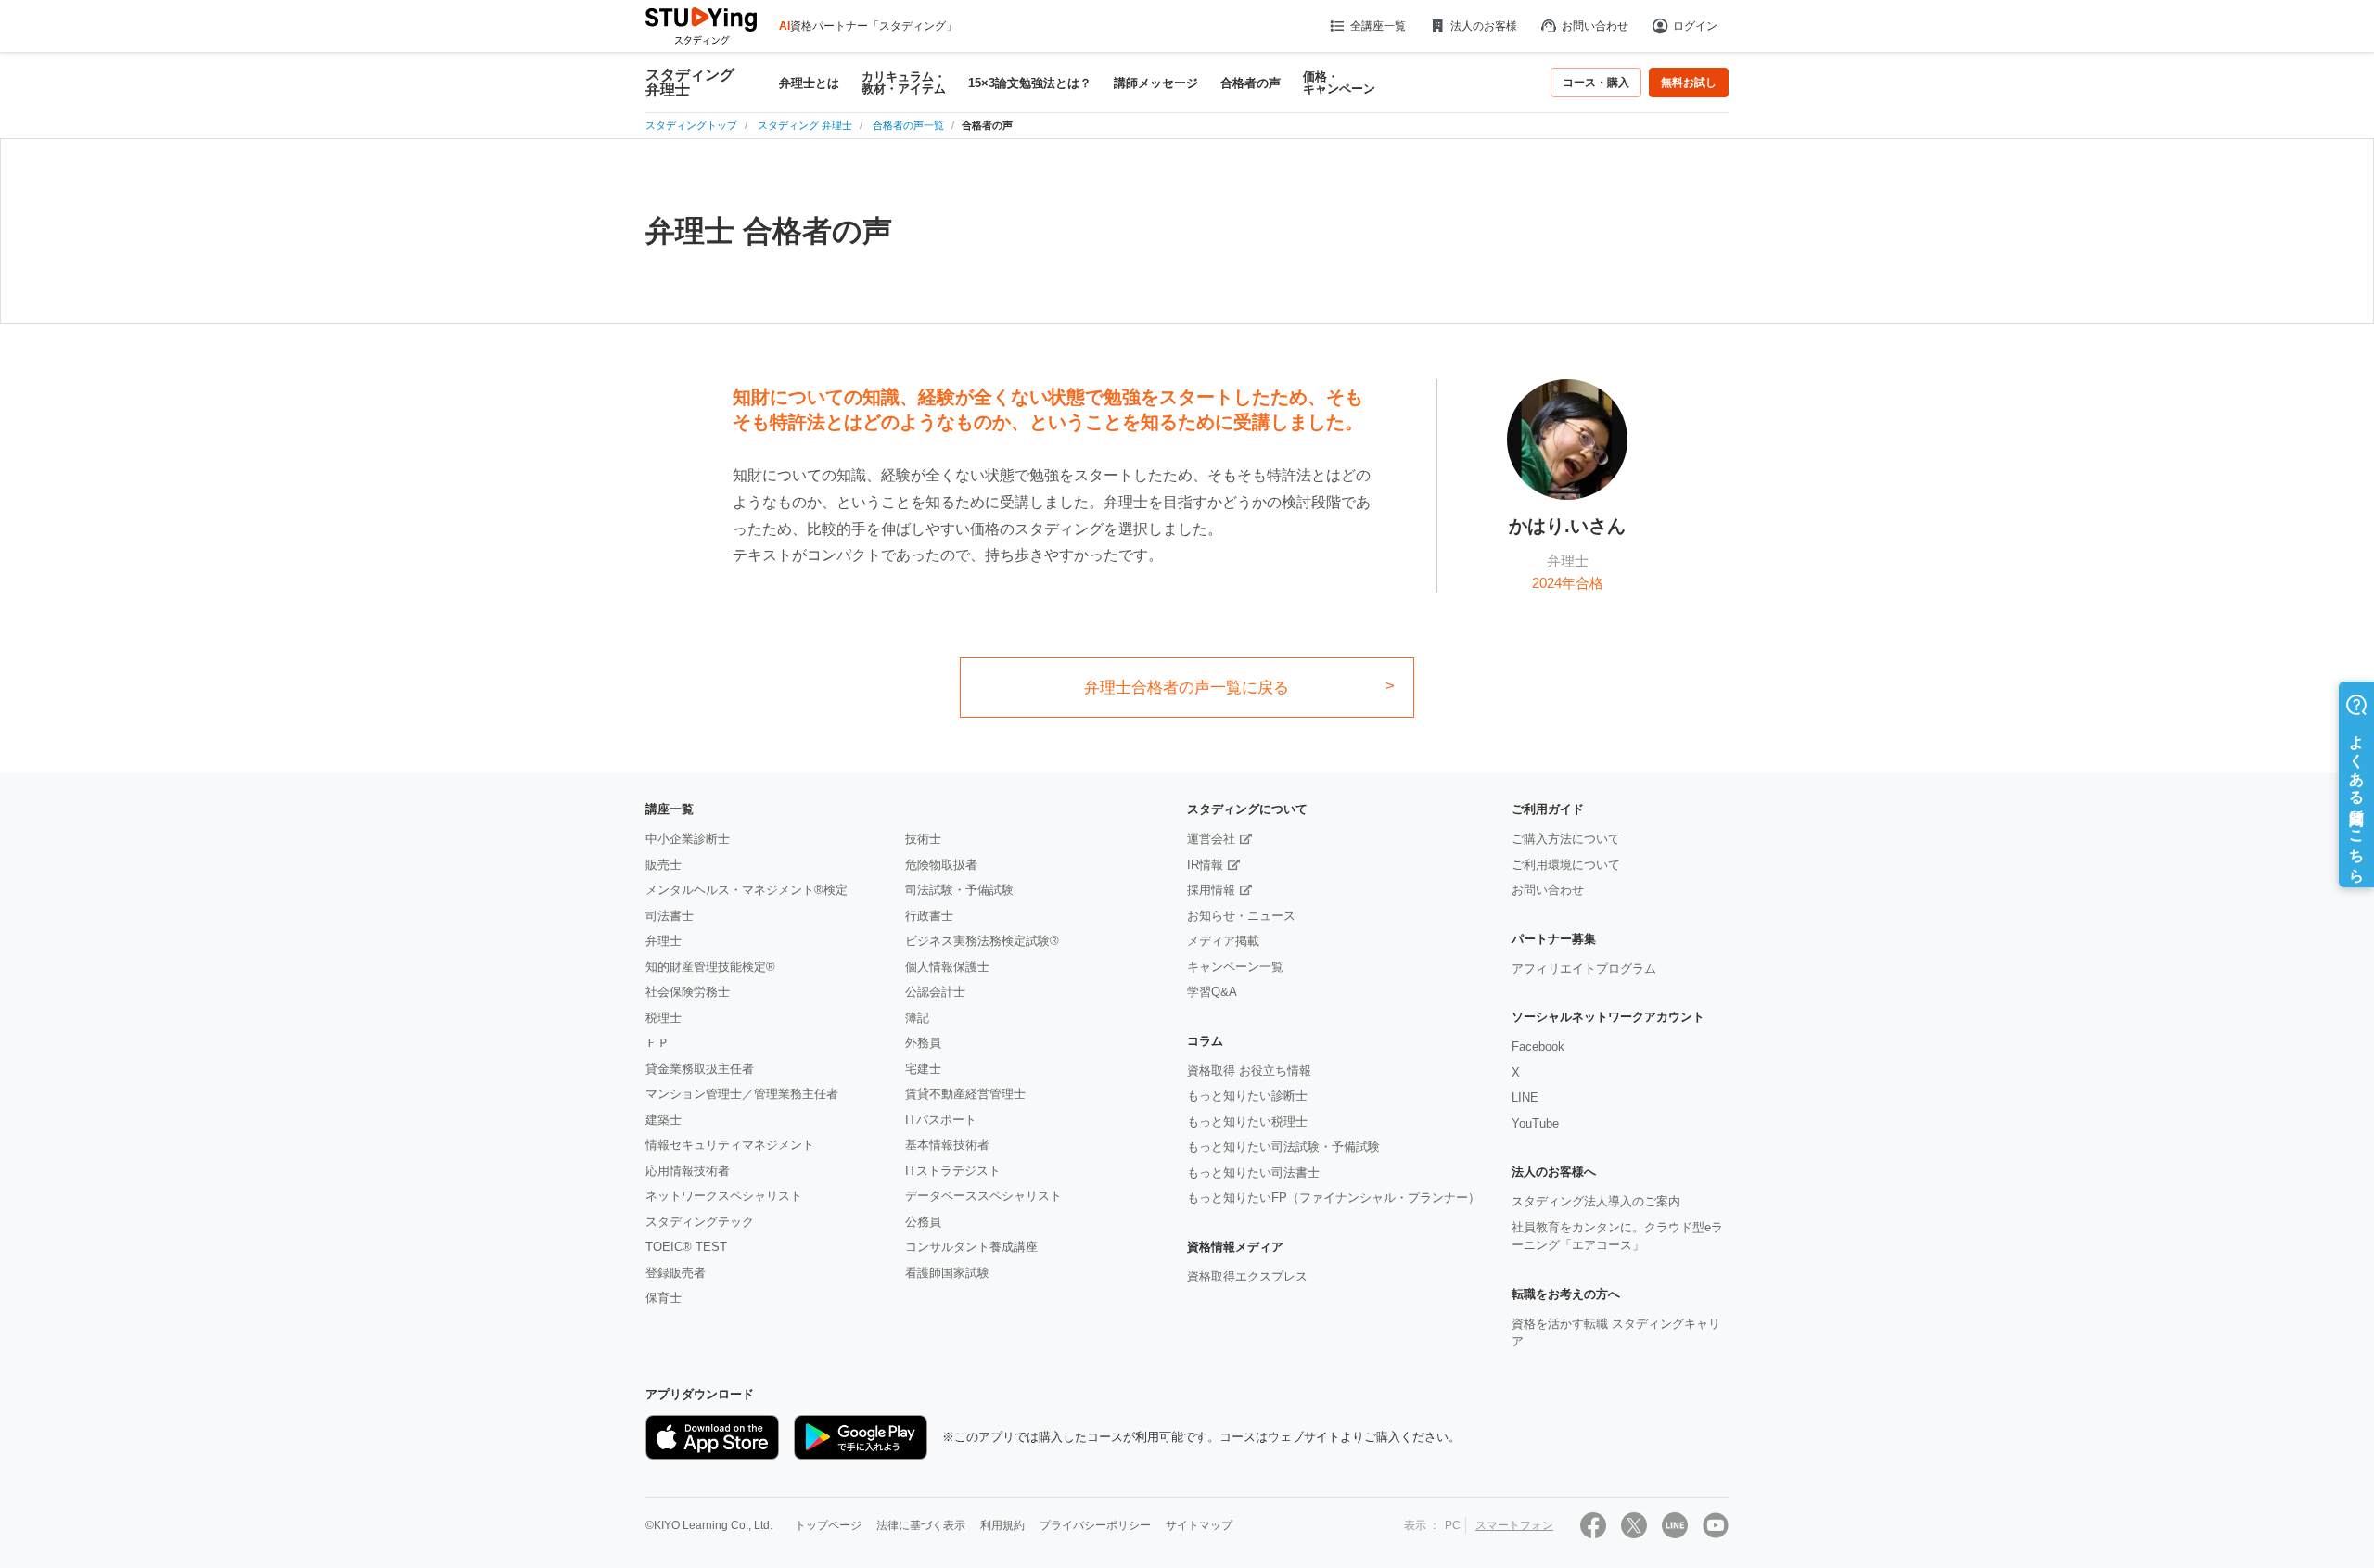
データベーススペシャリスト (983, 1196)
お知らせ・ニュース (1241, 916)
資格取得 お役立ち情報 (1249, 1071)
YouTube (1535, 1123)
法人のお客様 (1484, 26)
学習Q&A (1212, 992)
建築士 (664, 1120)
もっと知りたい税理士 (1247, 1122)
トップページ (828, 1525)
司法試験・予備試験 (959, 890)
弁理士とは (809, 83)
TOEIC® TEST (686, 1247)
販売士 (664, 865)
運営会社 (1211, 839)
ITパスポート (941, 1120)
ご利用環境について (1566, 865)
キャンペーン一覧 (1235, 967)
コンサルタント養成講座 (971, 1247)
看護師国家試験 (947, 1273)
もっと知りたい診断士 (1247, 1096)
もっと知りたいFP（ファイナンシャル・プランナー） (1334, 1198)
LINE (1525, 1097)
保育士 (664, 1298)
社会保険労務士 (688, 992)
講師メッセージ (1156, 83)
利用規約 (1002, 1525)
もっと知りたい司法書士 (1253, 1173)
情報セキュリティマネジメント (730, 1145)
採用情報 (1211, 890)
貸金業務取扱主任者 (700, 1069)
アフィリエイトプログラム (1584, 969)
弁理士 (664, 941)
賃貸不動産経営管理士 (965, 1094)
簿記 (917, 1018)
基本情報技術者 (947, 1145)
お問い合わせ (1595, 26)
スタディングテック (700, 1222)
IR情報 (1205, 865)
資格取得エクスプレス (1247, 1276)
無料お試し (1689, 83)
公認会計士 (935, 992)
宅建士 (923, 1069)
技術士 (923, 839)
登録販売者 (676, 1273)
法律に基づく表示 (921, 1525)
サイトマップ (1199, 1525)
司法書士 (670, 916)
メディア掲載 (1223, 941)
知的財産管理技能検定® (710, 967)
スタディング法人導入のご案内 (1596, 1201)
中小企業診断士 (688, 839)
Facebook (1538, 1046)
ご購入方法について (1566, 839)
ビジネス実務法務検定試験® (982, 941)
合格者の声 (1251, 83)
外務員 (923, 1043)
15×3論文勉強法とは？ (1030, 83)
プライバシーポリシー (1095, 1525)
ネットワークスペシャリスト (724, 1196)
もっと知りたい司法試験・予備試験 (1283, 1147)
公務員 (923, 1222)
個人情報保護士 (947, 967)
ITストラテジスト (953, 1171)
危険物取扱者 (941, 865)
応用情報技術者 (688, 1171)
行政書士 (929, 916)
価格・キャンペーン (1339, 83)
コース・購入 (1596, 83)
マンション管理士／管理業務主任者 (742, 1094)
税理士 (664, 1018)
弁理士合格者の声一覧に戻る (1187, 688)
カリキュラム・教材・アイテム (904, 83)
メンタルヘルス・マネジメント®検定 (747, 890)
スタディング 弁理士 (690, 83)
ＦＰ (657, 1043)
